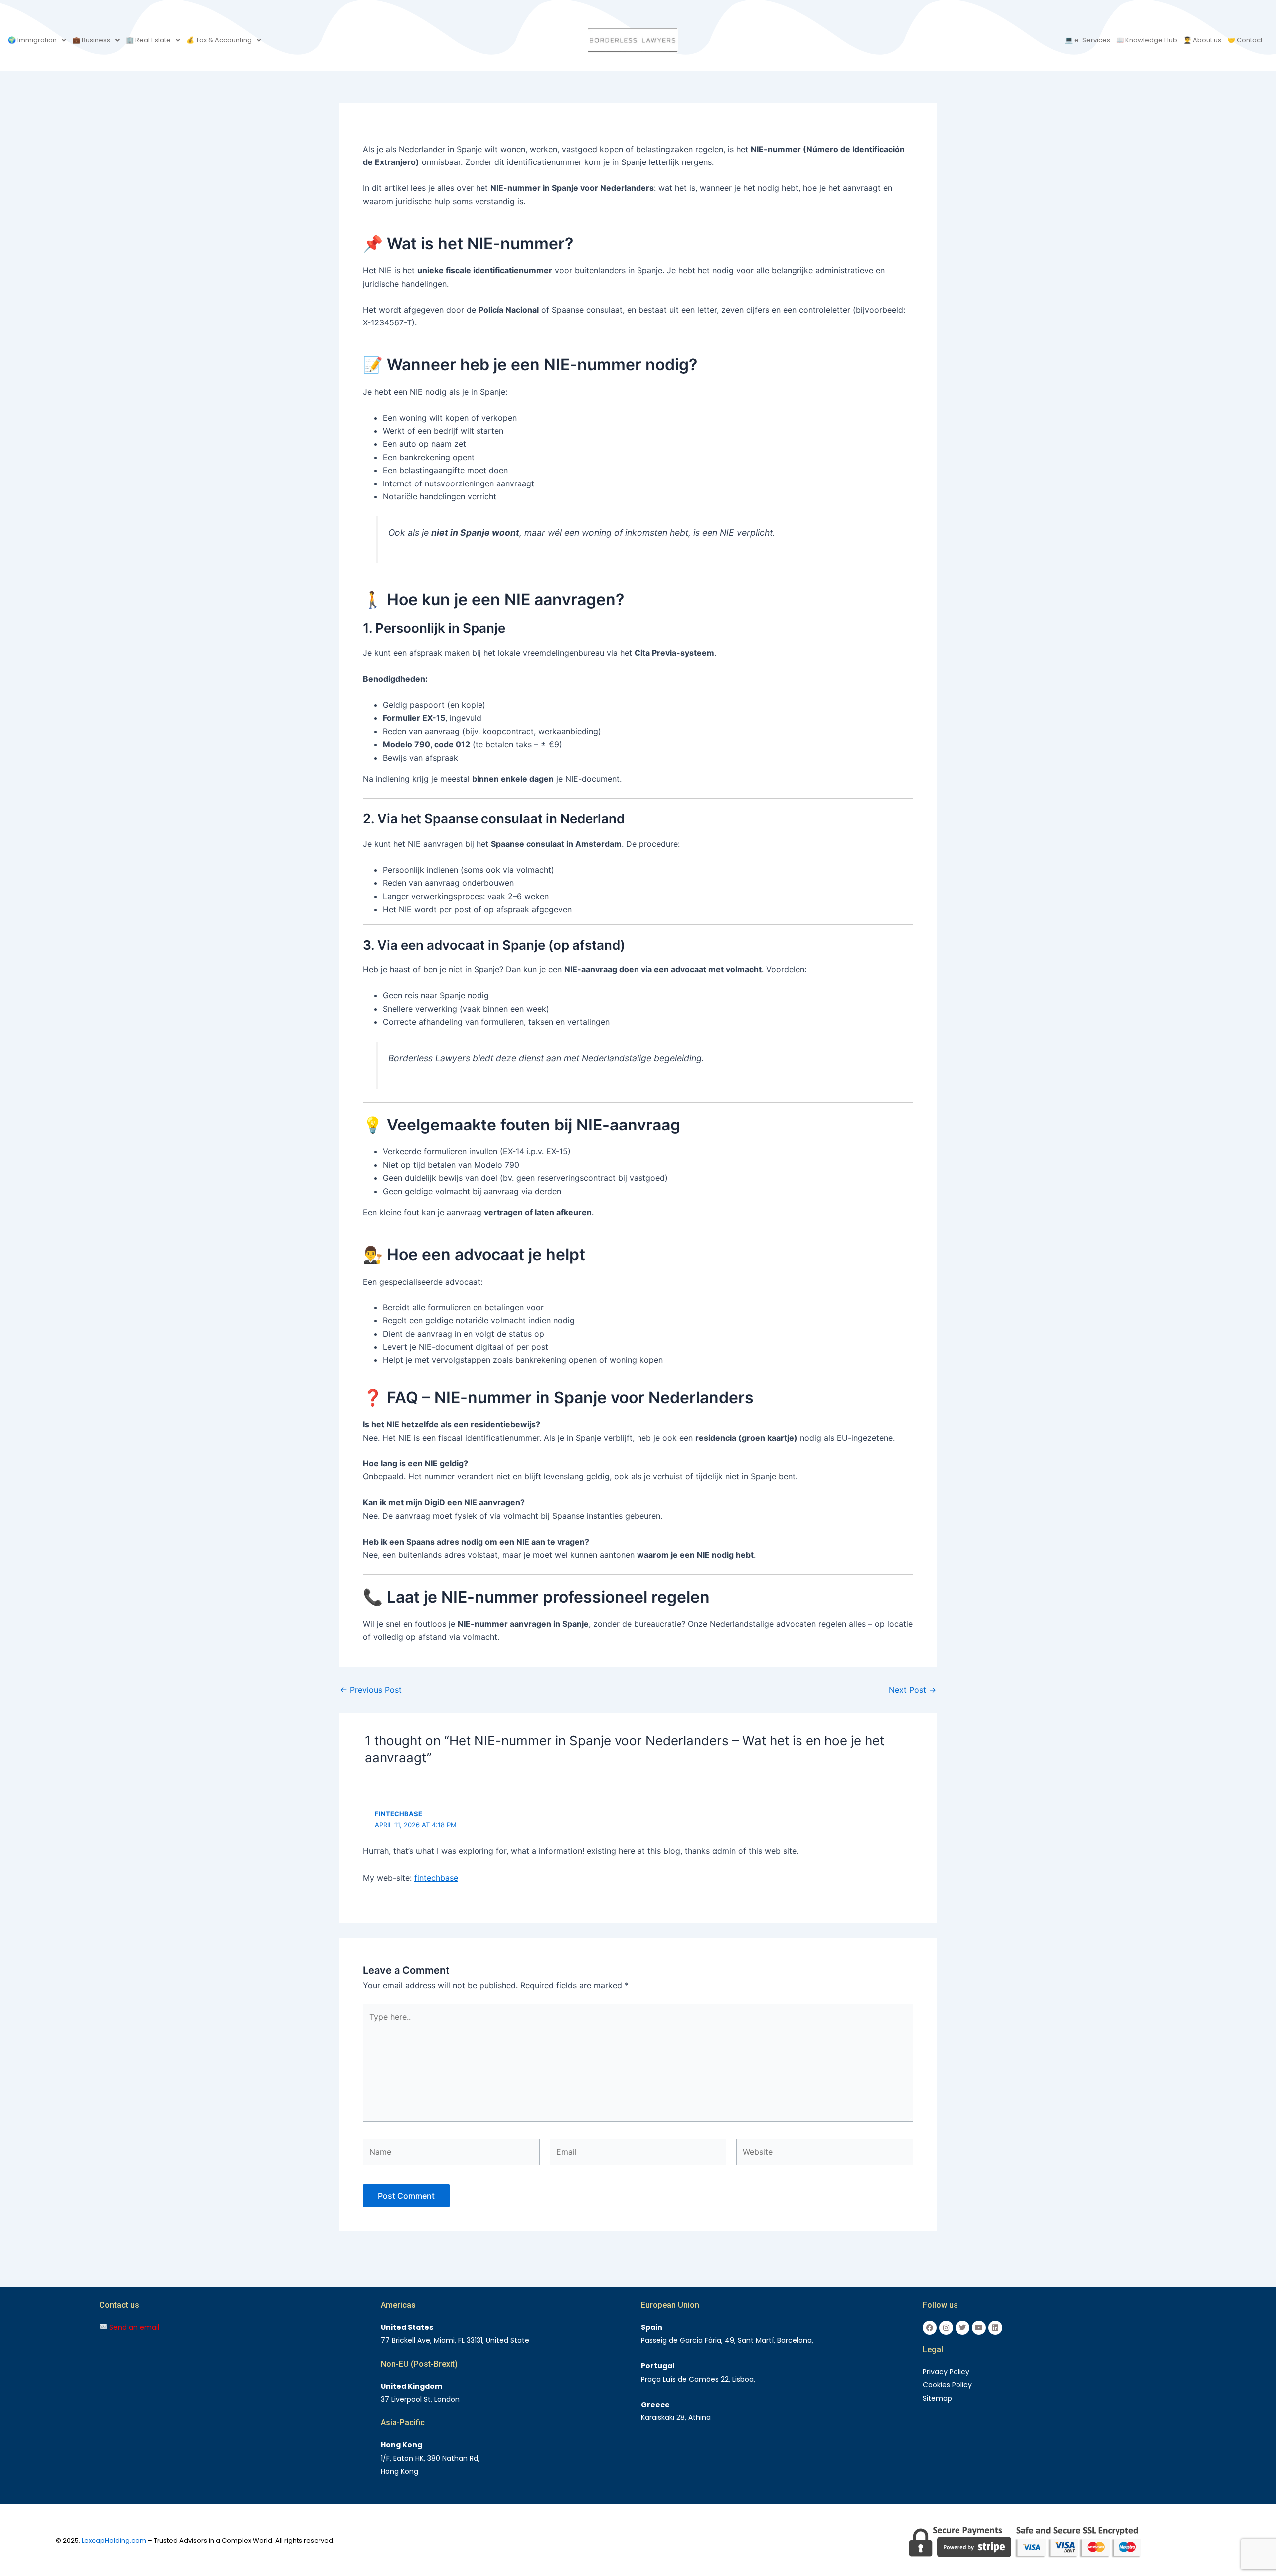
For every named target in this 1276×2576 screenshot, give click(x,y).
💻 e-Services (1087, 40)
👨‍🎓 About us (1202, 40)
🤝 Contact (1245, 40)
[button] (37, 40)
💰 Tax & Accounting (219, 40)
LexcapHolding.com (114, 2540)
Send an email (133, 2327)
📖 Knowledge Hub (1147, 40)
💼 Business (91, 40)
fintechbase (399, 1814)
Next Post (912, 1690)
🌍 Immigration (32, 40)
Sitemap (937, 2398)
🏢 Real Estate (148, 40)
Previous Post (371, 1690)
